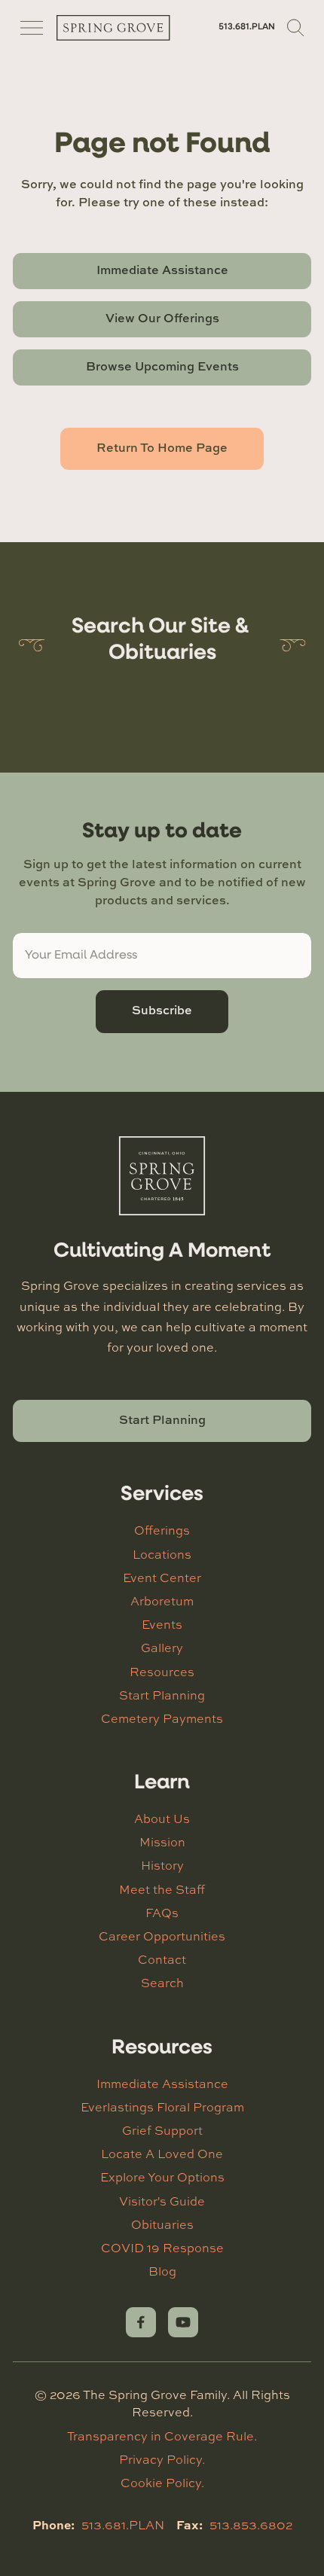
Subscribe (162, 1010)
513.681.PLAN (247, 27)
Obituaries (162, 2224)
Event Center (162, 1578)
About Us (162, 1818)
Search (162, 1983)
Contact (162, 1959)
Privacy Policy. (162, 2459)
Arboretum (162, 1601)
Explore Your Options (162, 2177)
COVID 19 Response (162, 2248)
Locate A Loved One (162, 2154)
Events (162, 1624)
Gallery (162, 1648)
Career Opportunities (162, 1936)
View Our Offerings (162, 318)
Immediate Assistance (162, 270)
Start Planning (162, 1419)
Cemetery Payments (162, 1718)
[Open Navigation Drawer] (32, 28)
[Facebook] (141, 2322)
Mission (162, 1842)
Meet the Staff (162, 1889)
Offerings (162, 1530)
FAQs (162, 1913)
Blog (162, 2271)
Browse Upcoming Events (162, 366)
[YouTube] (183, 2322)
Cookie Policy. (162, 2483)
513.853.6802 (251, 2525)
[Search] (296, 28)
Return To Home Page (162, 447)
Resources (162, 1672)
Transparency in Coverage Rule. (162, 2436)
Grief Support (162, 2130)
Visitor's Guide (162, 2201)
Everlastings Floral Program (162, 2107)
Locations (162, 1554)
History (162, 1865)
